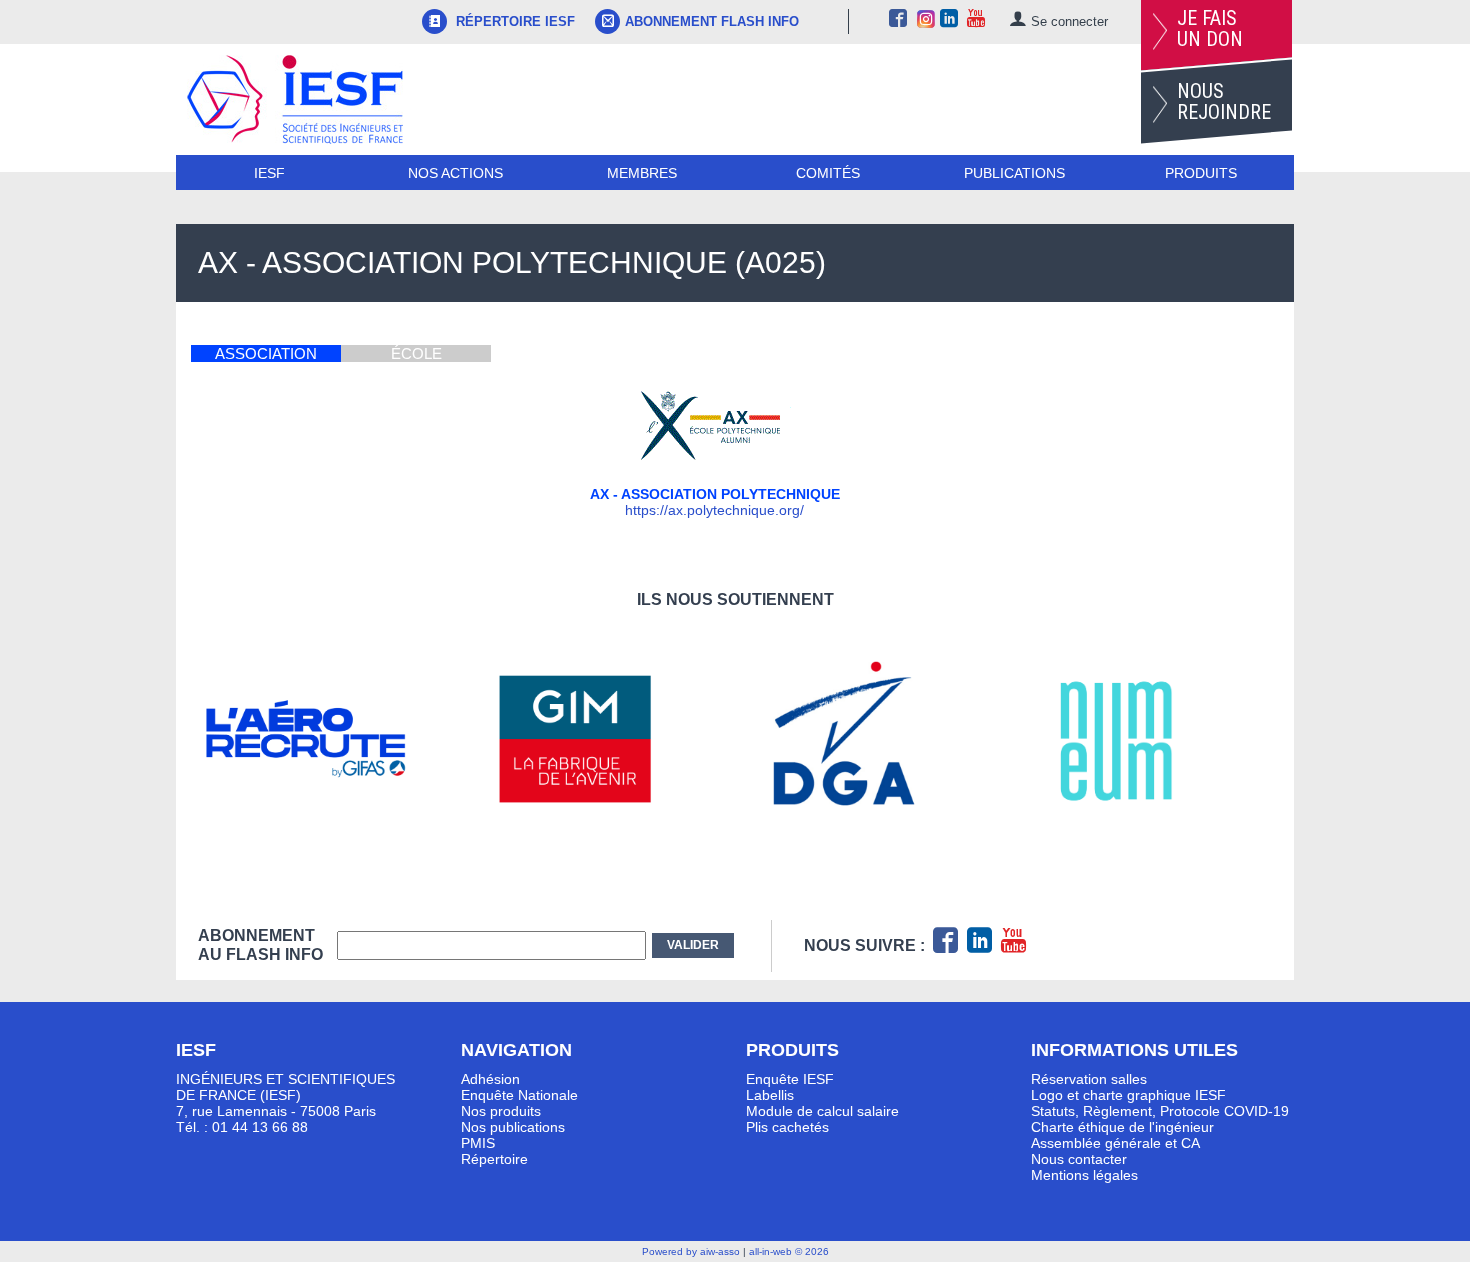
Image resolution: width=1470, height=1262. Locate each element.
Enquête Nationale (519, 1095)
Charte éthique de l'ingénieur (1122, 1127)
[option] (332, 739)
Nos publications (513, 1127)
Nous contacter (1079, 1159)
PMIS (478, 1143)
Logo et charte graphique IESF (1128, 1095)
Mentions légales (1084, 1175)
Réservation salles (1089, 1079)
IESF (269, 173)
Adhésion (490, 1079)
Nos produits (501, 1111)
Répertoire (494, 1159)
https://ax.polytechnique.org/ (714, 510)
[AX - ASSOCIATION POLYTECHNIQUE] (715, 463)
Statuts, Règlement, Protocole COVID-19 (1160, 1111)
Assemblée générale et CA (1115, 1143)
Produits (1201, 173)
